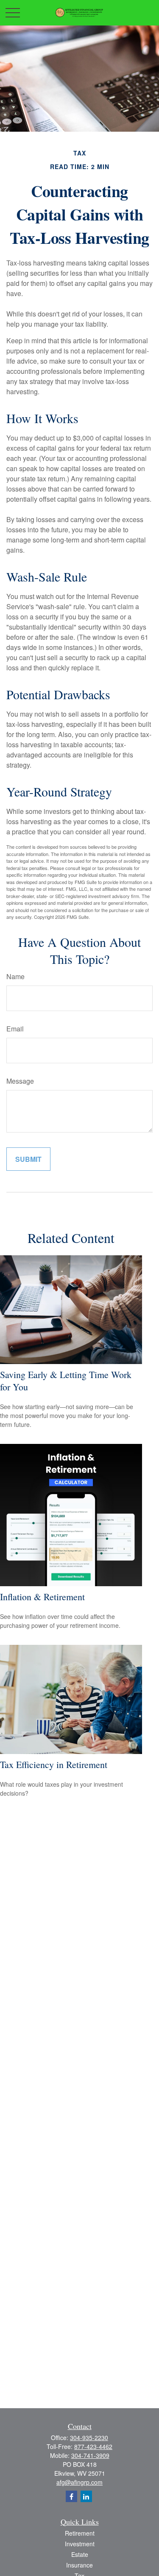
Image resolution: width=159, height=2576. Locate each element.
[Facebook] (71, 2496)
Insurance (79, 2565)
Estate (80, 2554)
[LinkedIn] (86, 2496)
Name (15, 976)
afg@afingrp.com (79, 2482)
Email (15, 1029)
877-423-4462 (93, 2446)
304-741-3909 (90, 2455)
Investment (80, 2544)
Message (20, 1081)
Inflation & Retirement (42, 1597)
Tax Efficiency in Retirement (54, 1764)
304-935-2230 (89, 2438)
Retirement (80, 2533)
